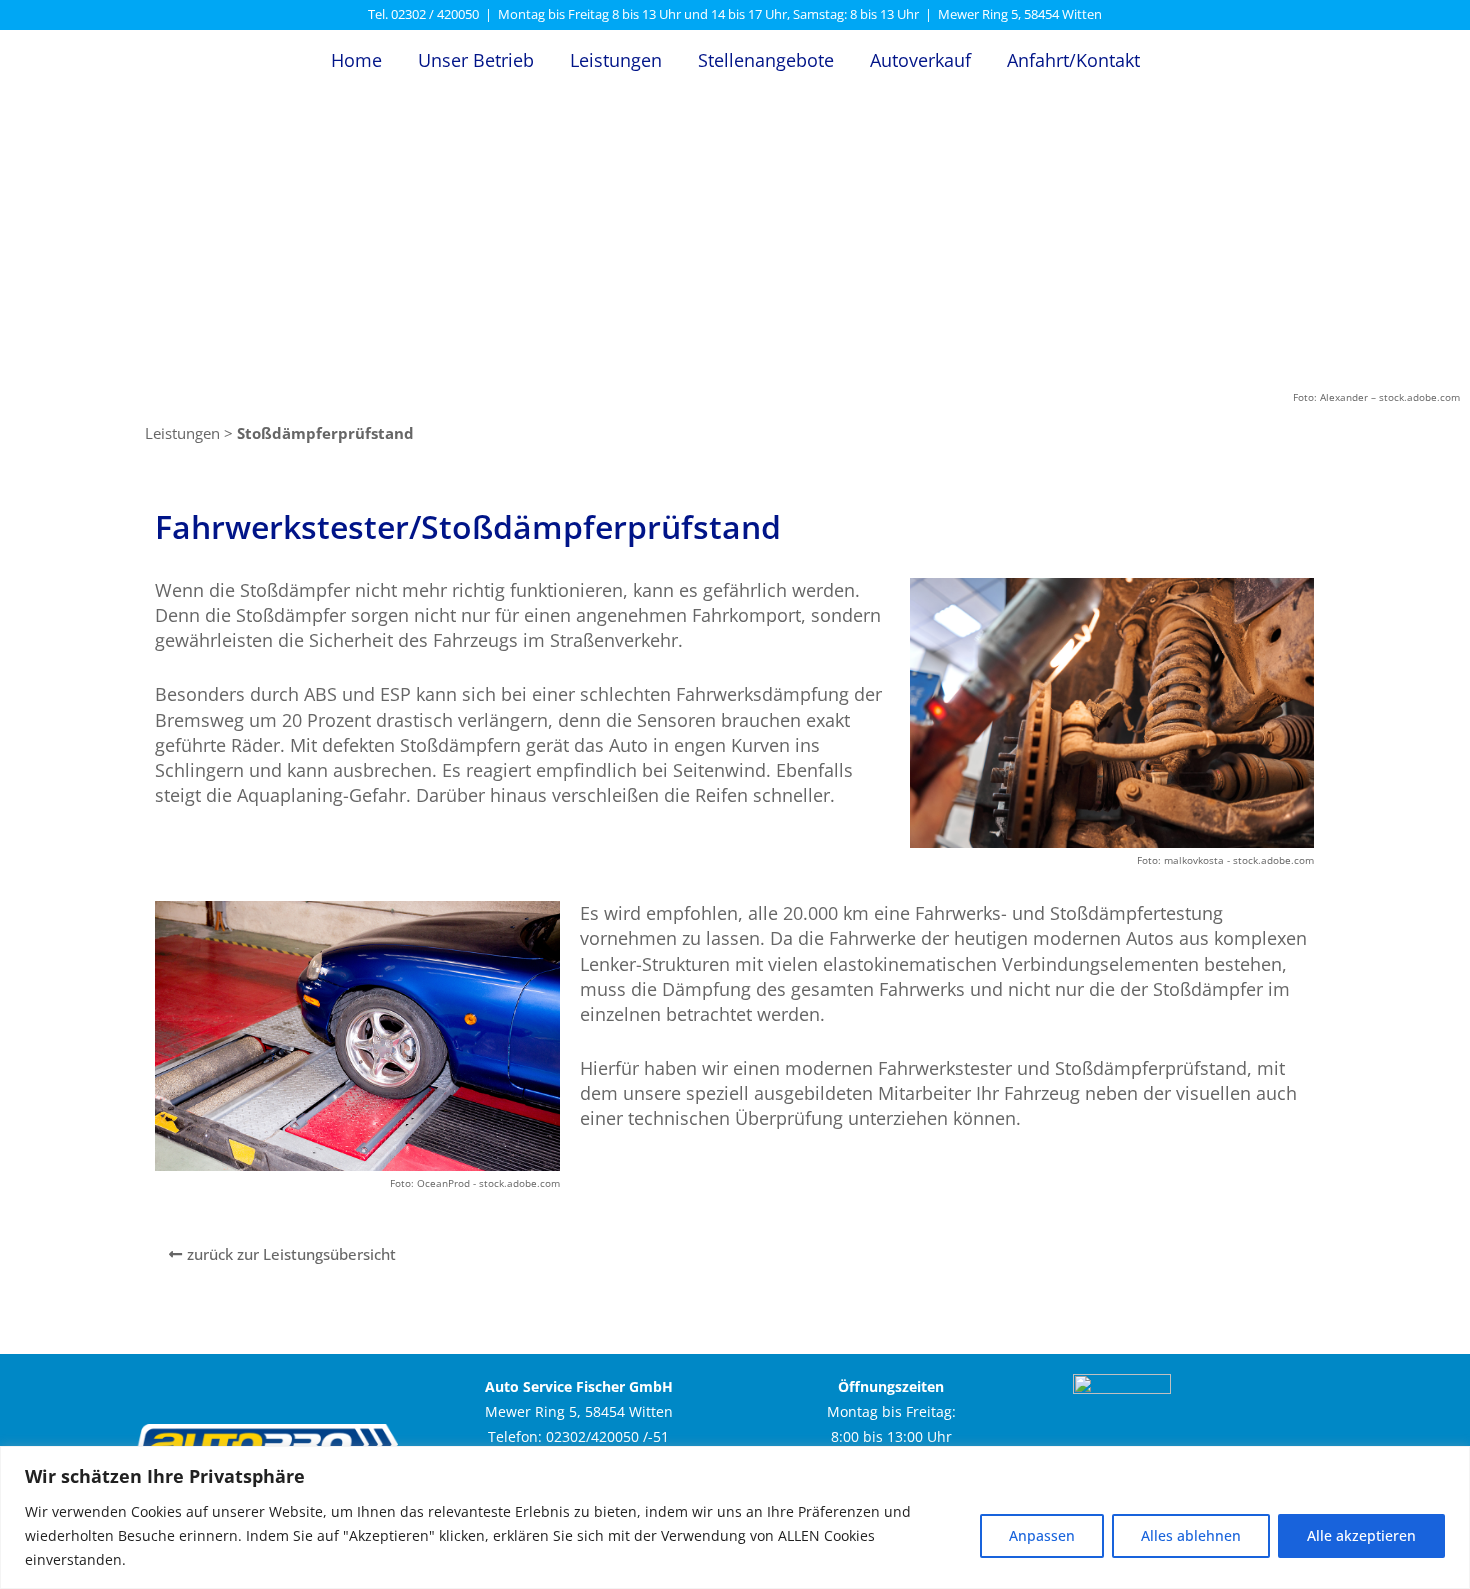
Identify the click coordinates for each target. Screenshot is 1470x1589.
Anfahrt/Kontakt (1073, 60)
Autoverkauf (920, 60)
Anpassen (1042, 1535)
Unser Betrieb (476, 60)
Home (356, 60)
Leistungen (616, 60)
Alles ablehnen (1191, 1535)
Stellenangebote (766, 60)
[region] (735, 1517)
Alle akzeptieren (1361, 1535)
